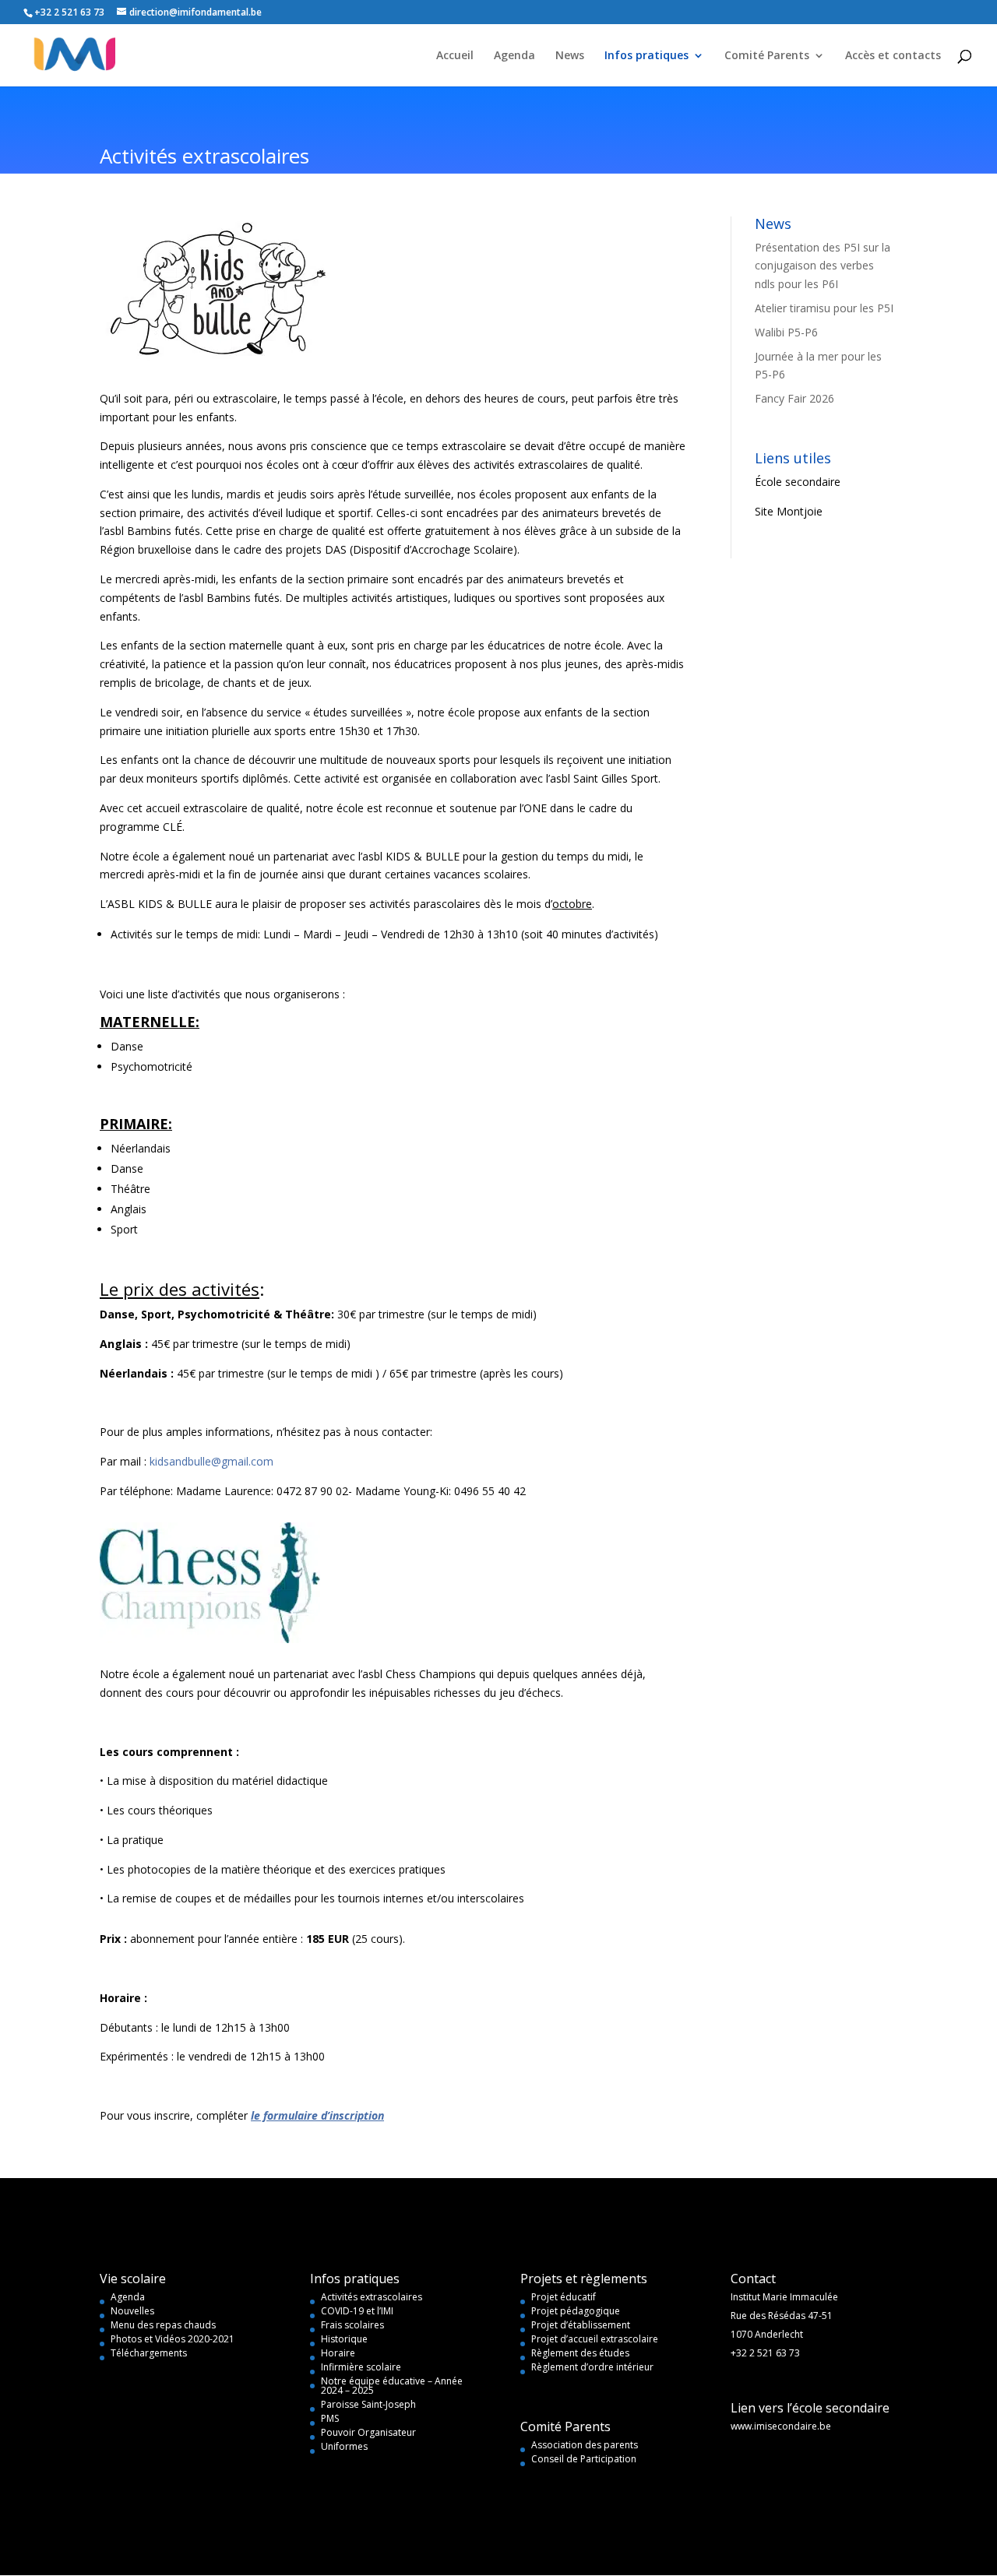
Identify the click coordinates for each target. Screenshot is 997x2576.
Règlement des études (580, 2353)
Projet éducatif (564, 2297)
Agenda (514, 56)
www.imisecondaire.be (781, 2426)
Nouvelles (132, 2311)
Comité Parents (767, 56)
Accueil (455, 56)
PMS (330, 2418)
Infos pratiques (646, 56)
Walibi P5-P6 (786, 332)
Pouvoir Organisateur (368, 2432)
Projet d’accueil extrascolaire (595, 2339)
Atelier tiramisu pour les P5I (824, 308)
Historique (344, 2339)
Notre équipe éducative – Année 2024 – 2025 (392, 2386)
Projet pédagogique (576, 2311)
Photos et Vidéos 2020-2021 (173, 2339)
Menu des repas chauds (163, 2325)
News (570, 56)
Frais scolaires (352, 2325)
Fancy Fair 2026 (794, 398)
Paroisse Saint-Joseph (368, 2404)
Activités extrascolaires (372, 2297)
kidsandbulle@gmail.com (211, 1461)
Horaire (338, 2353)
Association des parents (585, 2445)
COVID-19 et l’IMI (357, 2311)
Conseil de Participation (584, 2459)
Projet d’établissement (581, 2325)
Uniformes (344, 2446)
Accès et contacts (893, 56)
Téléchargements (149, 2353)
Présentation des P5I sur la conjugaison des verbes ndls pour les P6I (823, 266)
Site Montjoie (789, 511)
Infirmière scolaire (361, 2367)
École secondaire (798, 482)
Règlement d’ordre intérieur (592, 2367)
